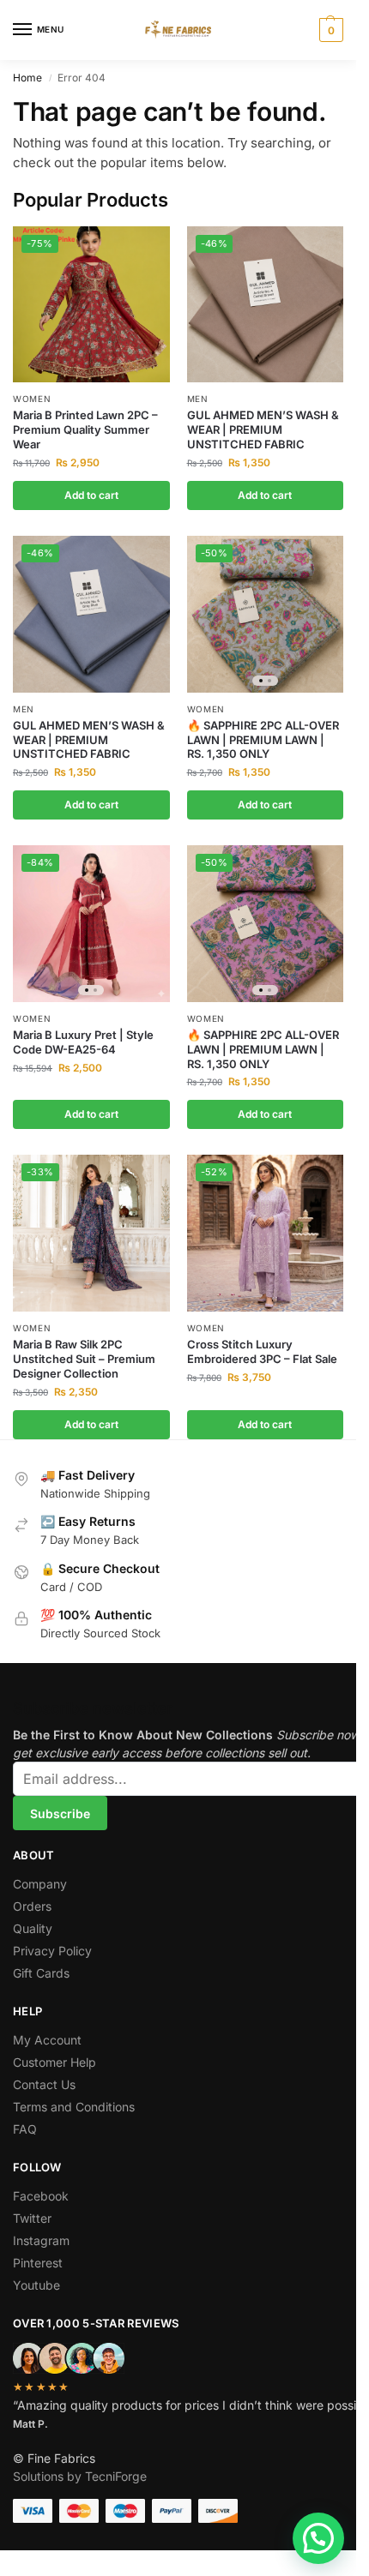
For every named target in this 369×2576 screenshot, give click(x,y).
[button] (329, 30)
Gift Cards (41, 1973)
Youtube (36, 2285)
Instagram (41, 2240)
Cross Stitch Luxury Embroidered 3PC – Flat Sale (262, 1351)
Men (198, 399)
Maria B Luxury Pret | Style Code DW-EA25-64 (83, 1042)
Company (40, 1884)
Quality (33, 1928)
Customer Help (54, 2062)
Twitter (32, 2218)
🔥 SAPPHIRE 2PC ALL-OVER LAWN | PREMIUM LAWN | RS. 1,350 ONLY (263, 740)
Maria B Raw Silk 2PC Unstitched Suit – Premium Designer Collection (84, 1359)
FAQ (25, 2129)
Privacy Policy (52, 1951)
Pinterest (38, 2263)
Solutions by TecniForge (80, 2476)
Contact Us (44, 2084)
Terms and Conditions (74, 2107)
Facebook (41, 2196)
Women (32, 399)
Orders (32, 1906)
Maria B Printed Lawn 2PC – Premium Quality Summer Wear (85, 429)
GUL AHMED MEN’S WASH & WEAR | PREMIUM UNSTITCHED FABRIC (263, 429)
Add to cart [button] (91, 495)
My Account (47, 2040)
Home (27, 78)
